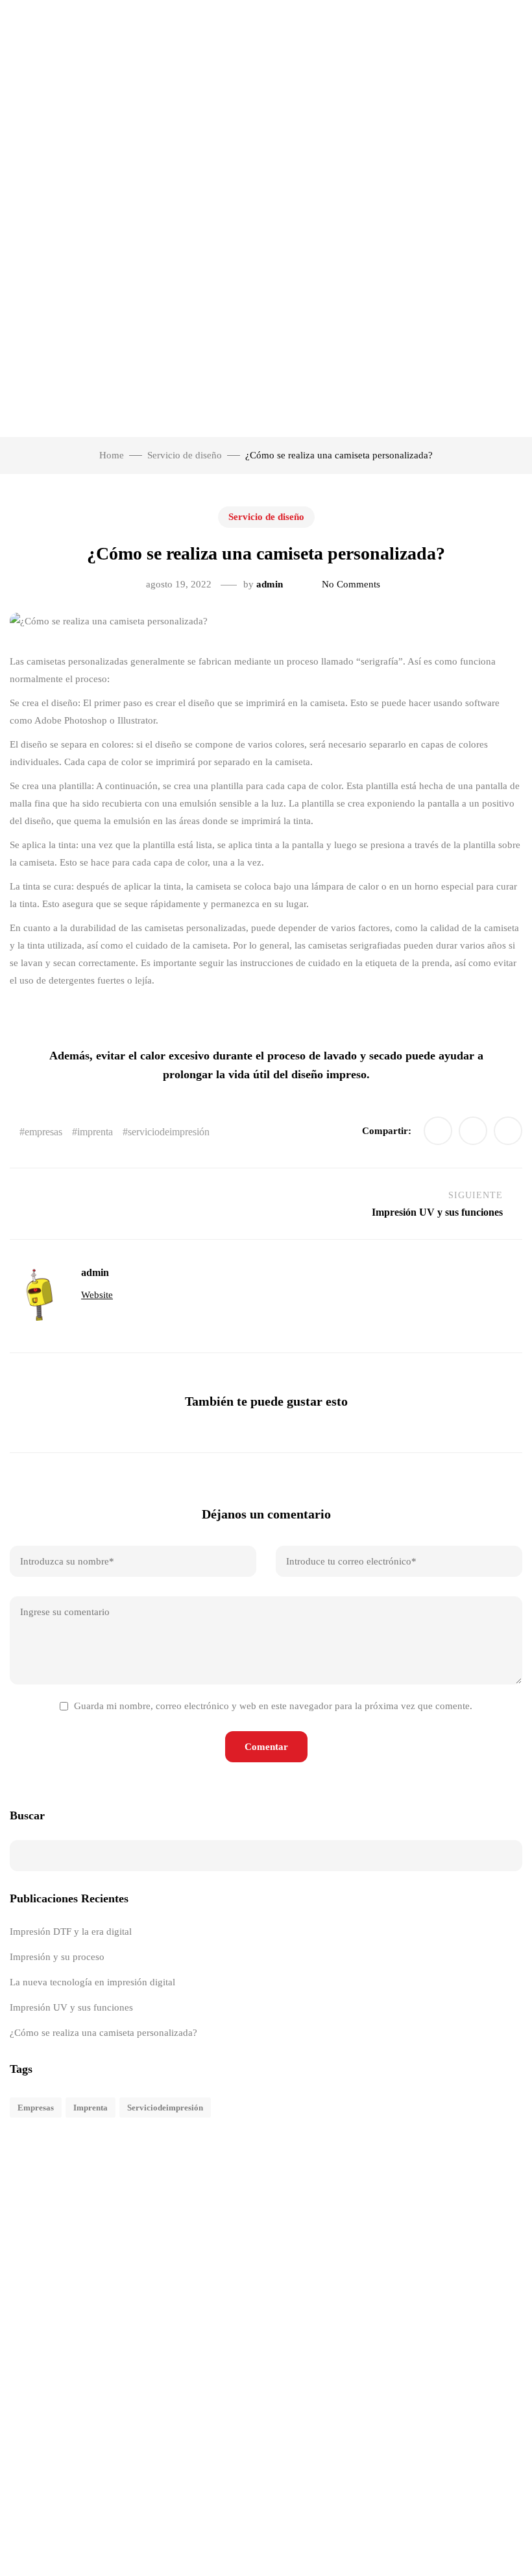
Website (97, 1295)
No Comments (351, 584)
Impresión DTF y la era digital (71, 1932)
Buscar (27, 1815)
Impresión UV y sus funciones (71, 2007)
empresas (43, 1132)
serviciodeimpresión (169, 1132)
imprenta (95, 1132)
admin (270, 584)
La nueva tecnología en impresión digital (92, 1982)
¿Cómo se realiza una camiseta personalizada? (103, 2033)
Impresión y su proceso (57, 1957)
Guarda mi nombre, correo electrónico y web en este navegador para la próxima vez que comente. (273, 1706)
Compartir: (387, 1131)
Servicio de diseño (266, 517)
